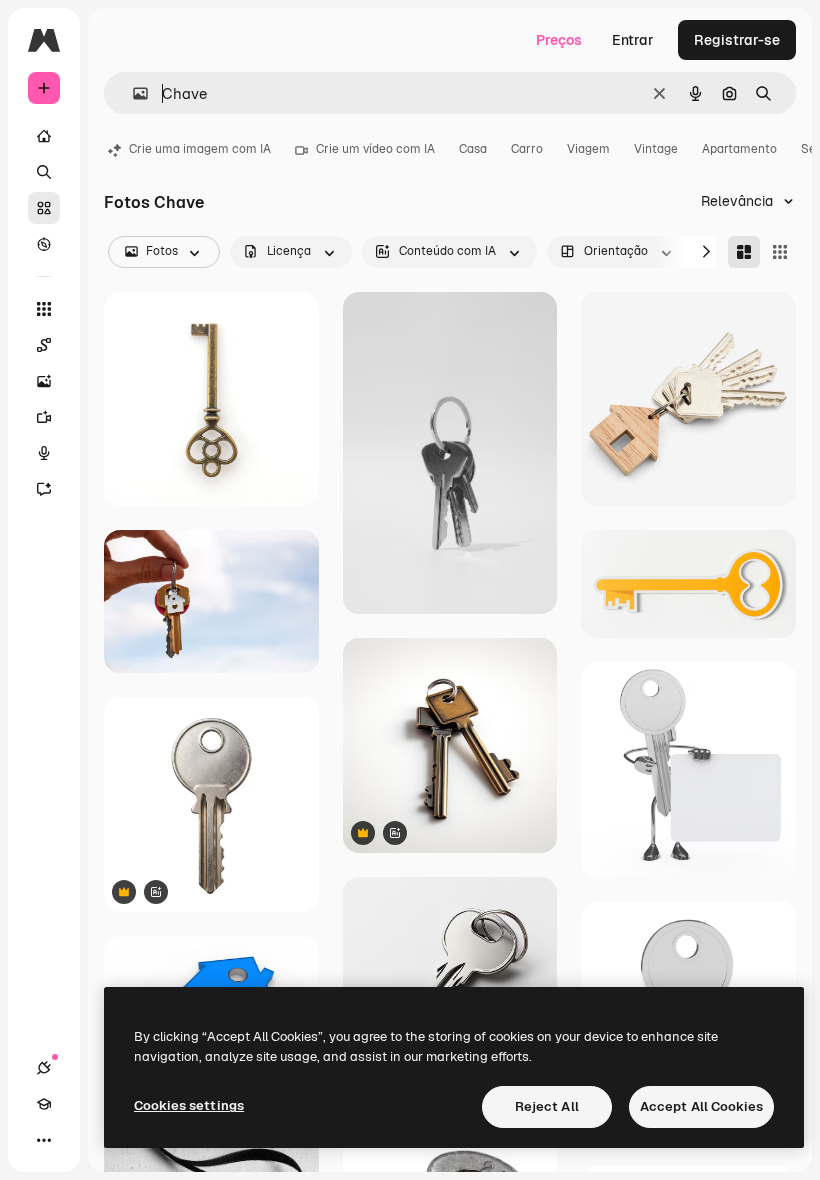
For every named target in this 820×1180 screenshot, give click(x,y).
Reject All (547, 1106)
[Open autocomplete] (132, 93)
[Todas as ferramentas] (44, 309)
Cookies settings (189, 1105)
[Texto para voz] (44, 453)
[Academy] (44, 1104)
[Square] (780, 252)
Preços (559, 40)
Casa (473, 149)
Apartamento (739, 149)
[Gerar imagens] (44, 381)
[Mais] (44, 1140)
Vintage (656, 149)
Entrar (633, 40)
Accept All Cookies (701, 1106)
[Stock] (44, 208)
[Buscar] (44, 172)
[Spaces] (44, 345)
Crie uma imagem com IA (200, 149)
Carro (527, 149)
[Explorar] (44, 244)
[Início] (44, 136)
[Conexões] (44, 1068)
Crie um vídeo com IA (375, 149)
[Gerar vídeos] (44, 417)
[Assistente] (44, 489)
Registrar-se (737, 40)
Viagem (588, 149)
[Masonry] (744, 252)
